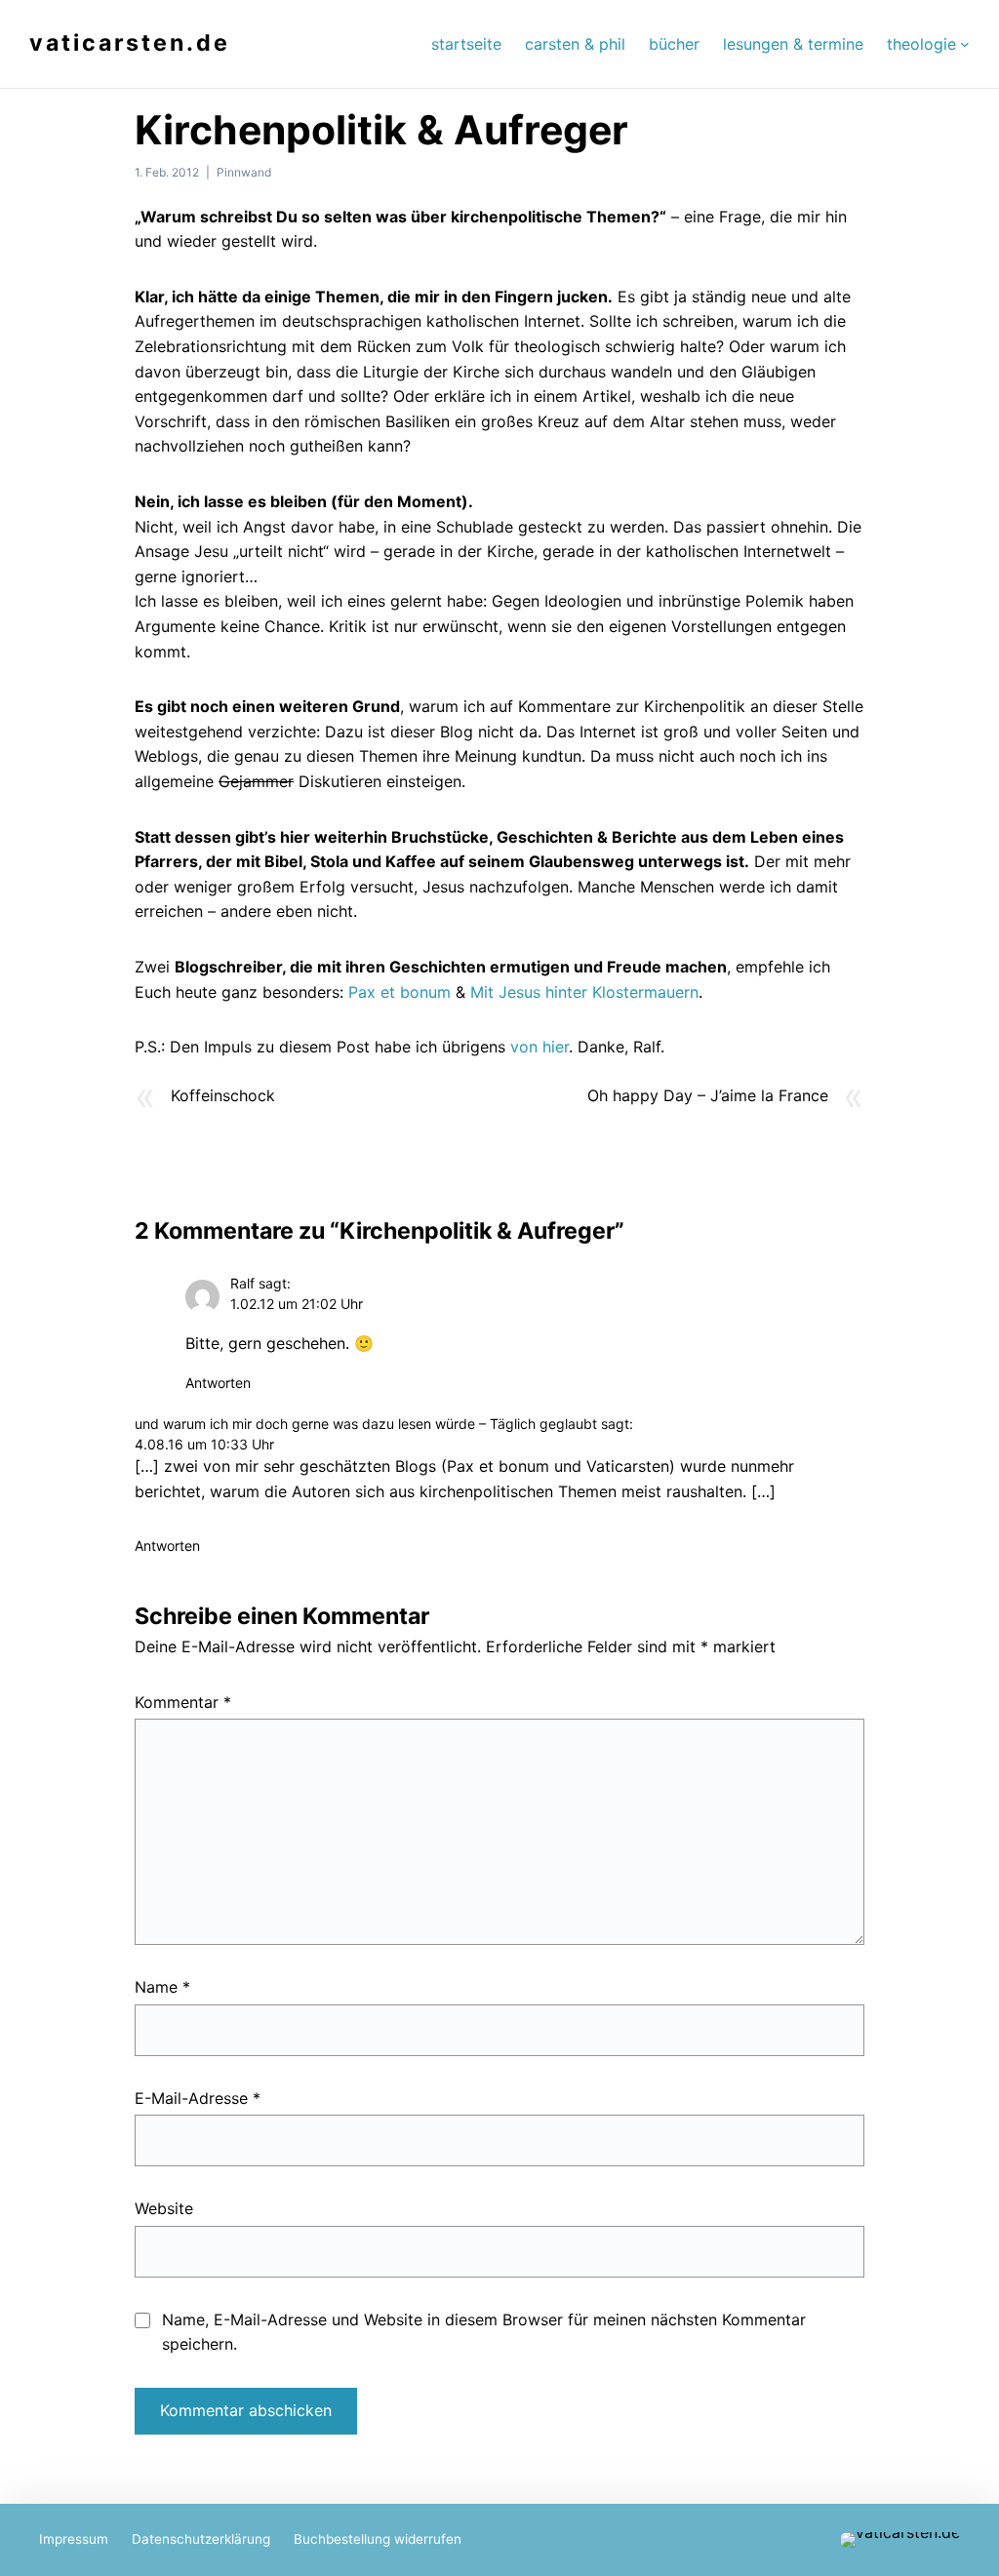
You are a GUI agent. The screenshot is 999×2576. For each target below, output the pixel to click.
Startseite (466, 44)
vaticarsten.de (130, 43)
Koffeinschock (223, 1095)
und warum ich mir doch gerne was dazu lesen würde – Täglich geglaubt (366, 1424)
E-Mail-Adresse (198, 2098)
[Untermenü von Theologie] (965, 44)
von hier (539, 1047)
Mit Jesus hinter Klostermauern (584, 992)
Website (164, 2208)
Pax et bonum (400, 992)
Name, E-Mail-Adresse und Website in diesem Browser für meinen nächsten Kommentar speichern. (484, 2332)
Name (162, 1987)
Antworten (218, 1383)
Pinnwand (244, 172)
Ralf (242, 1283)
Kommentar (183, 1702)
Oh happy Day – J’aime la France (708, 1095)
